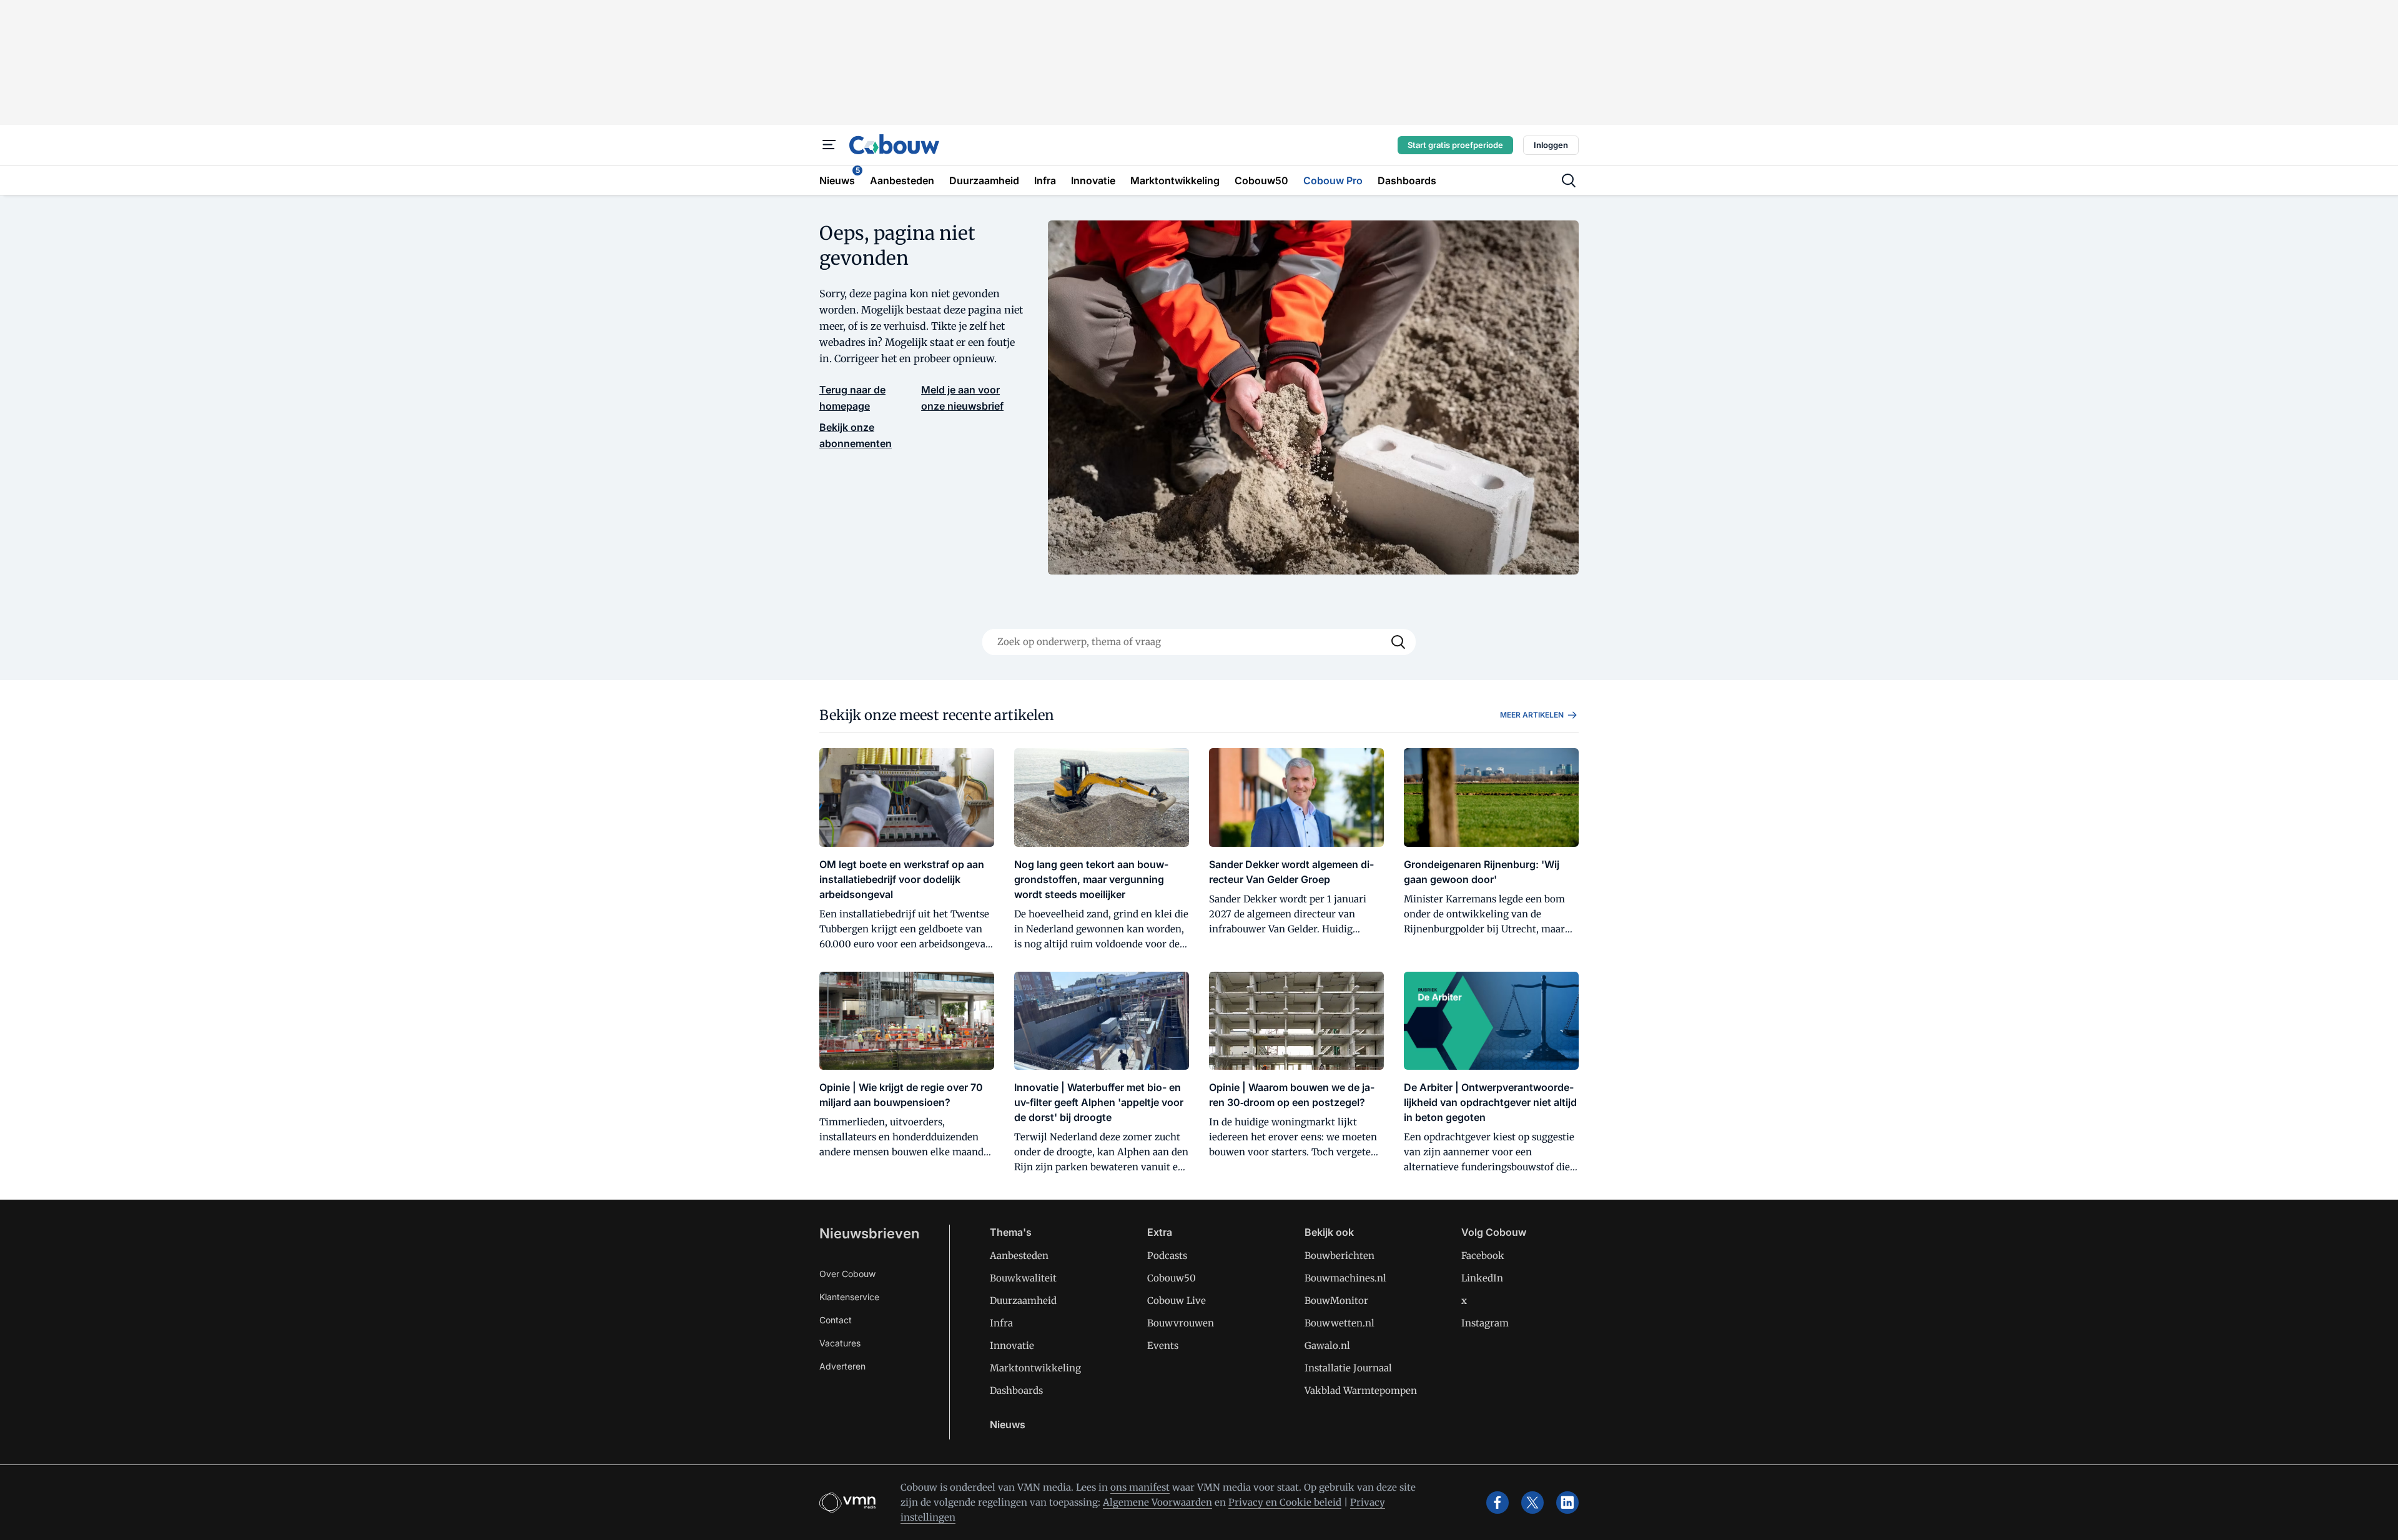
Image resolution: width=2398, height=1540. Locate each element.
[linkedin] (1567, 1503)
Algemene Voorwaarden (1157, 1502)
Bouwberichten (1340, 1256)
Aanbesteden (1019, 1256)
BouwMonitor (1336, 1301)
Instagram (1485, 1323)
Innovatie (1012, 1345)
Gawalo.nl (1327, 1345)
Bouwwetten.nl (1340, 1323)
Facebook (1483, 1256)
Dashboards (1016, 1390)
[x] (1532, 1503)
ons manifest (1140, 1487)
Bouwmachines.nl (1345, 1278)
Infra (1001, 1323)
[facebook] (1498, 1503)
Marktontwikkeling (1035, 1368)
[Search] (1398, 642)
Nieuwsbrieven (869, 1233)
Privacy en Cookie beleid (1285, 1502)
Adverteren (842, 1366)
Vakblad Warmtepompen (1361, 1390)
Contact (836, 1320)
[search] (1569, 180)
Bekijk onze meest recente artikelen (937, 715)
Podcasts (1167, 1256)
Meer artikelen (1532, 715)
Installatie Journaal (1348, 1368)
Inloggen (1551, 145)
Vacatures (840, 1343)
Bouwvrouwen (1181, 1323)
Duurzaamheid (1023, 1301)
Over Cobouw (847, 1274)
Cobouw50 (1172, 1278)
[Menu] (829, 145)
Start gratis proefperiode (1455, 145)
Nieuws (1008, 1424)
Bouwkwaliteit (1023, 1278)
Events (1163, 1345)
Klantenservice (849, 1297)
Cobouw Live (1177, 1301)
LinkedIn (1482, 1278)
